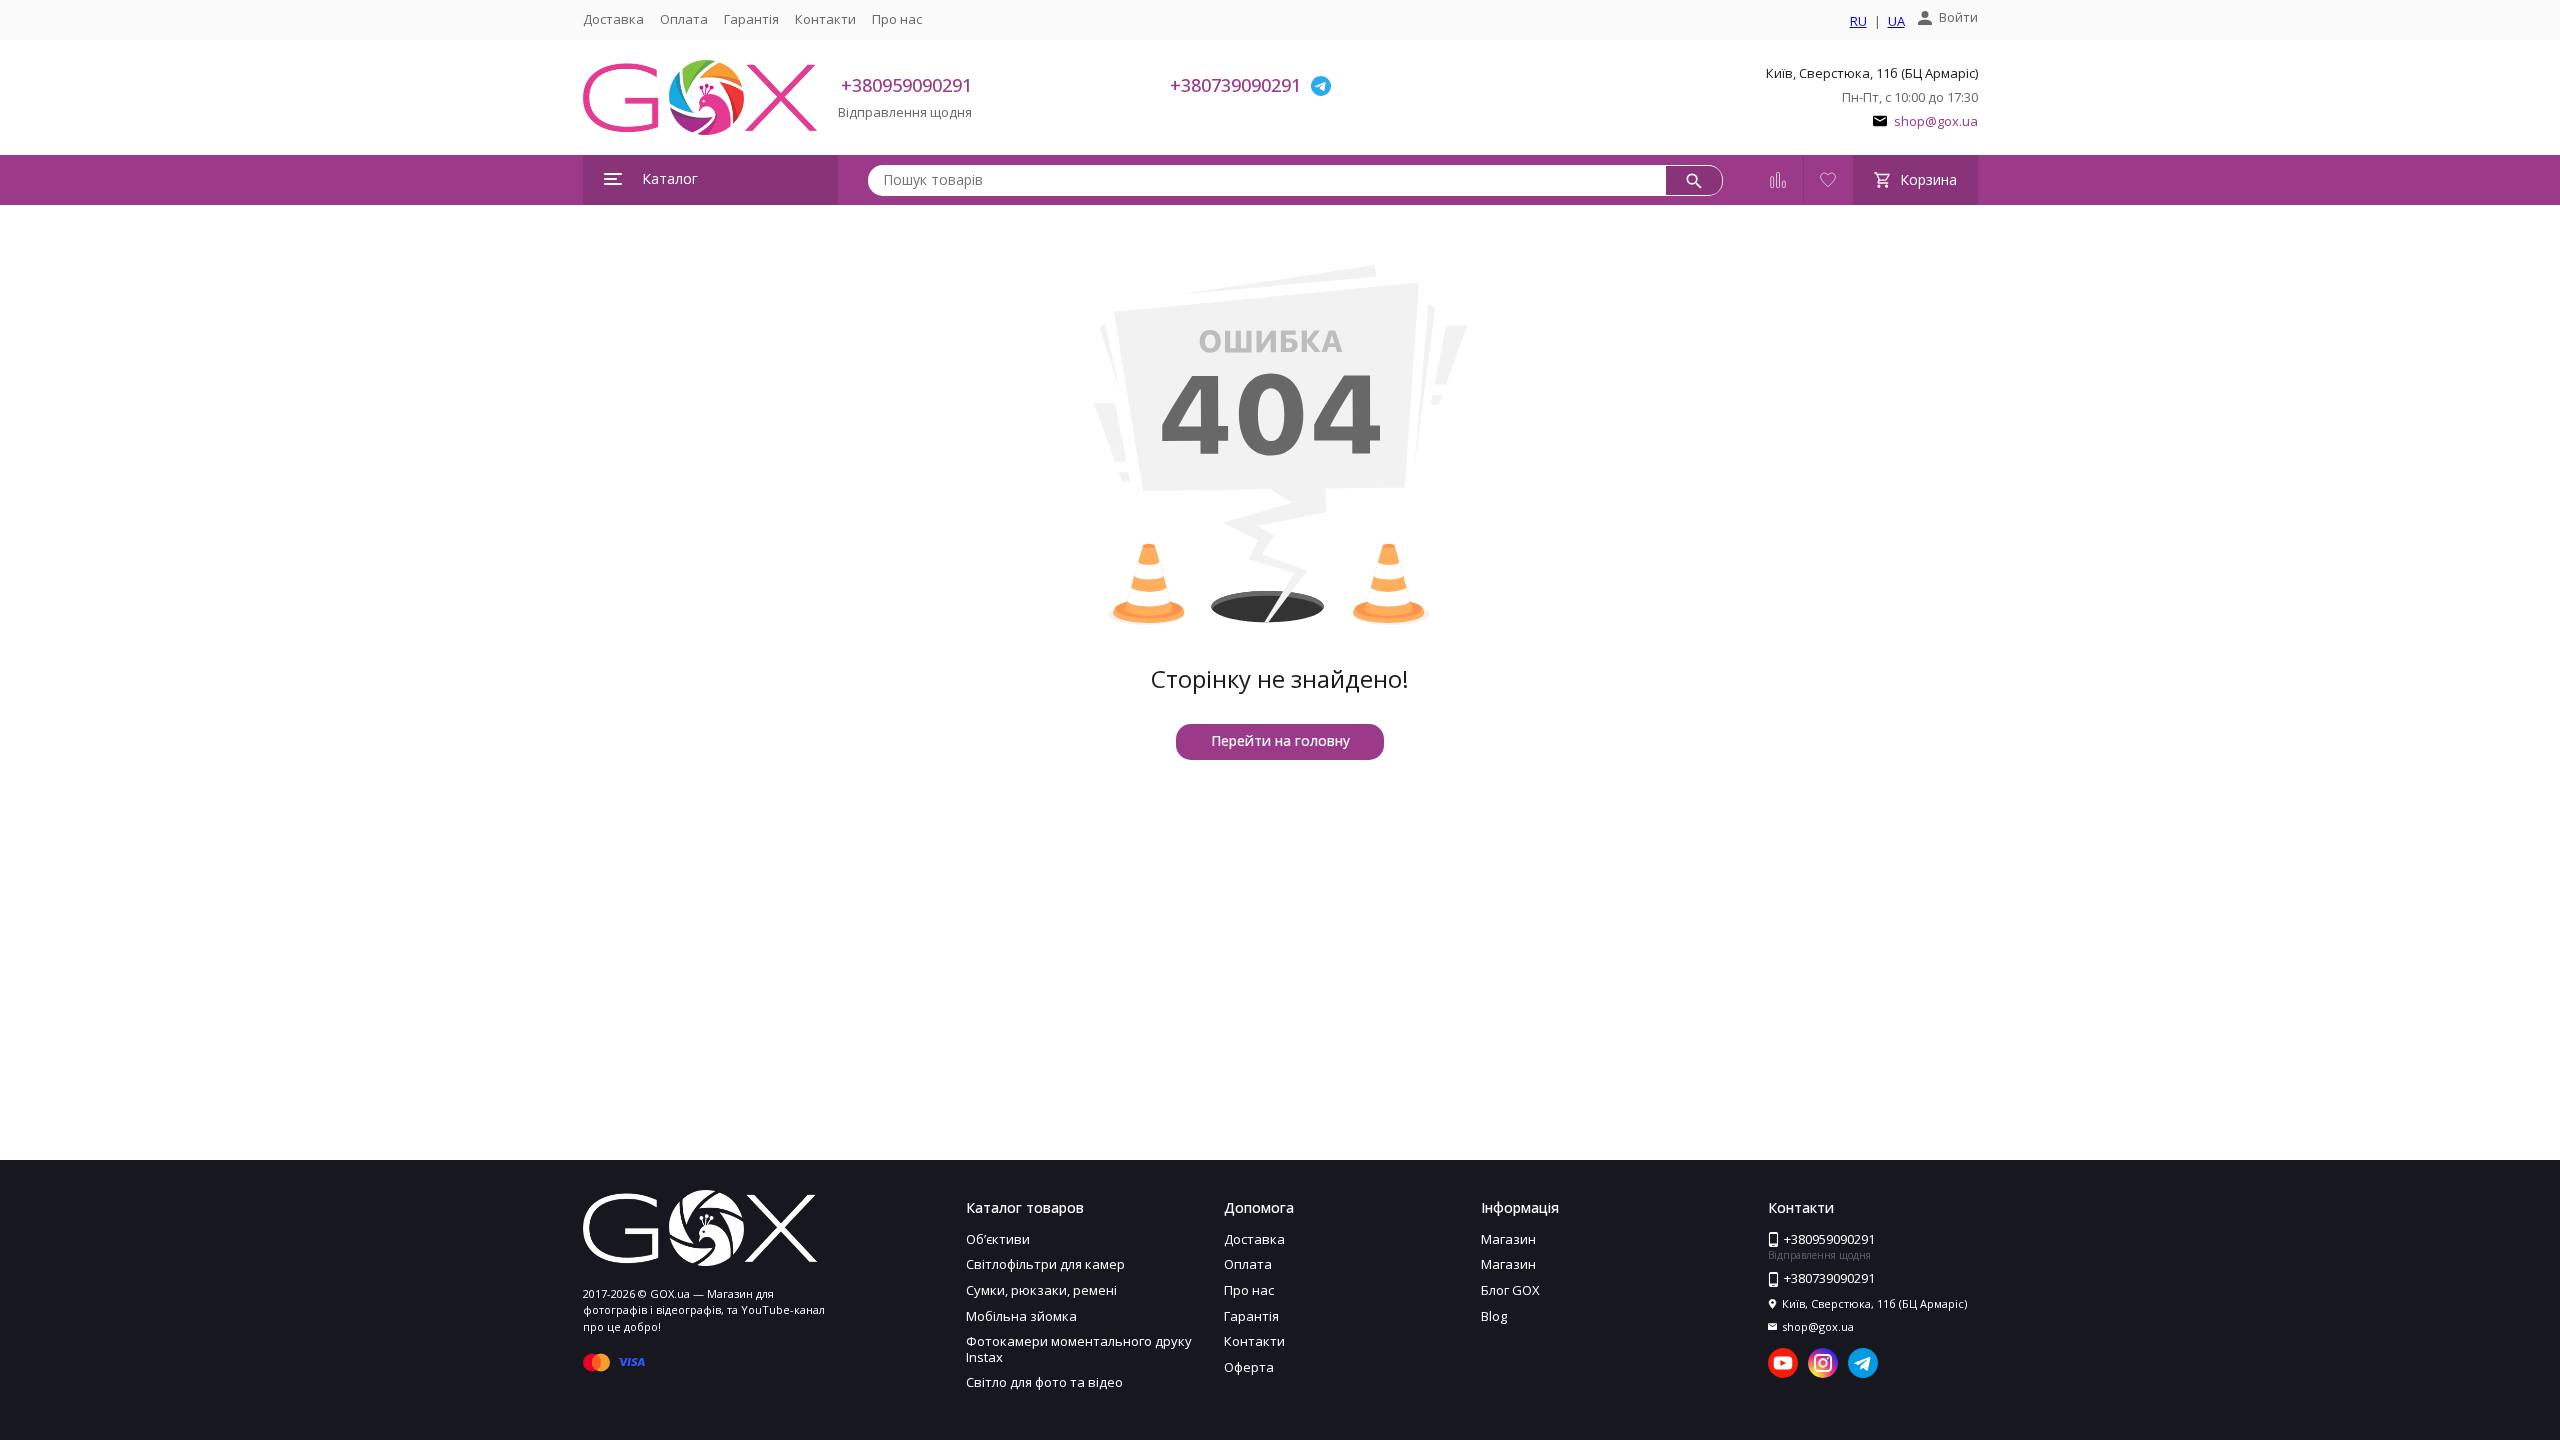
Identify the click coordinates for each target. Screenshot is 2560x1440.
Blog (1494, 1316)
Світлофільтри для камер (1045, 1264)
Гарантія (751, 19)
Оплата (684, 19)
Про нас (897, 19)
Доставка (613, 19)
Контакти (825, 19)
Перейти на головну (1280, 740)
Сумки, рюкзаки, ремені (1041, 1290)
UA (1896, 22)
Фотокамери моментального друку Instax (1079, 1349)
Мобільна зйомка (1021, 1316)
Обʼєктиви (998, 1239)
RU (1858, 22)
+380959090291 (906, 85)
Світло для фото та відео (1044, 1382)
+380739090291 (1235, 85)
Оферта (1249, 1367)
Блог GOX (1510, 1290)
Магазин (1508, 1239)
